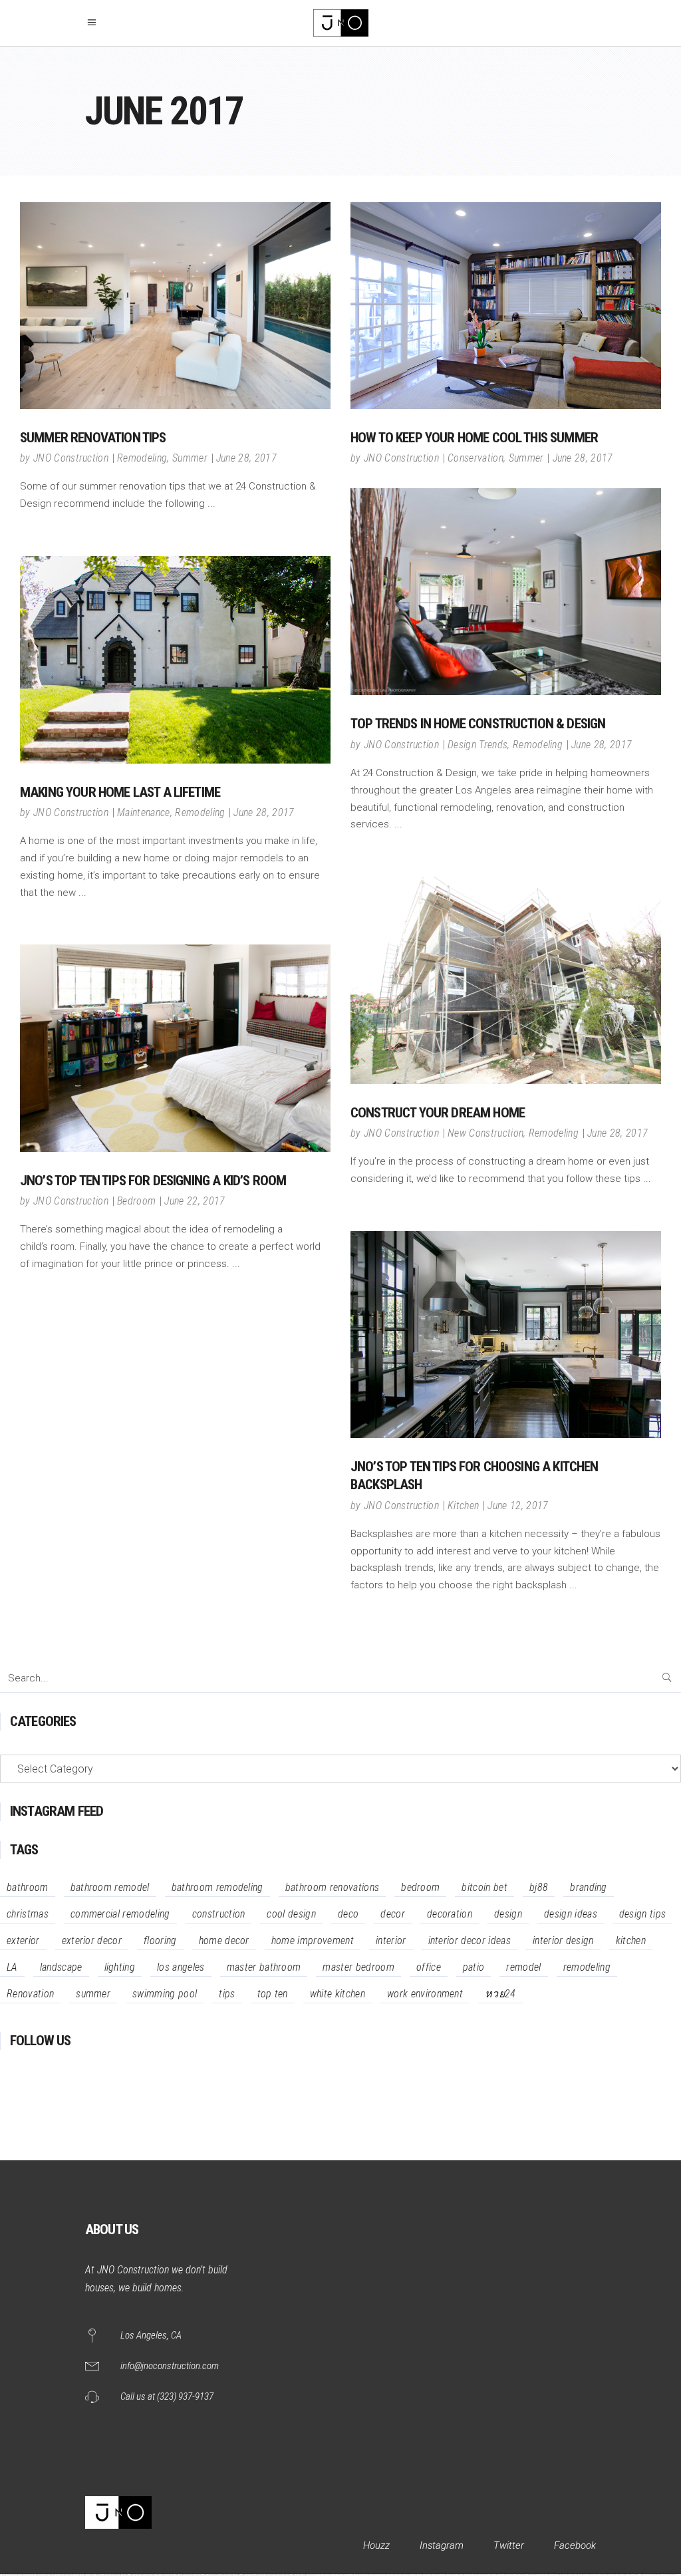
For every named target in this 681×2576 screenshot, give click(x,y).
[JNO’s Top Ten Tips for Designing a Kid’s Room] (175, 1048)
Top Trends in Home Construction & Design (478, 724)
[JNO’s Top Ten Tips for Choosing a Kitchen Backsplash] (506, 1335)
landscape (61, 1967)
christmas (28, 1914)
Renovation (30, 1994)
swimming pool (165, 1994)
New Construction (485, 1133)
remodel (523, 1967)
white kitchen (338, 1994)
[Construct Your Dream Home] (506, 980)
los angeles (181, 1967)
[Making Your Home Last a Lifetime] (175, 660)
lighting (120, 1967)
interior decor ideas (470, 1940)
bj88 (539, 1887)
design (508, 1914)
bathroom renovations (332, 1887)
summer (93, 1994)
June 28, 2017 (246, 458)
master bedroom (358, 1967)
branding (589, 1887)
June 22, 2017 (195, 1201)
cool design (291, 1914)
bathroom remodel (110, 1887)
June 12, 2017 (518, 1505)
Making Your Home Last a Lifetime (120, 792)
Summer (190, 458)
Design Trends (477, 745)
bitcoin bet (484, 1887)
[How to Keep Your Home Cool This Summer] (506, 306)
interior (391, 1940)
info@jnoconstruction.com (170, 2366)
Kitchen (463, 1505)
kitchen (631, 1940)
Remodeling (142, 458)
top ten (273, 1994)
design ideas (571, 1914)
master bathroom (264, 1967)
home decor (224, 1940)
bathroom (28, 1887)
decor (393, 1914)
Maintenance (144, 812)
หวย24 (500, 1994)
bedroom (420, 1887)
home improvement (313, 1940)
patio (474, 1967)
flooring (160, 1940)
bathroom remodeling (217, 1887)
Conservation (476, 458)
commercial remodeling (120, 1914)
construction (219, 1914)
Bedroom (136, 1201)
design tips (643, 1914)
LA (12, 1967)
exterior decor (92, 1940)
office (429, 1967)
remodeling (587, 1967)
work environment (425, 1994)
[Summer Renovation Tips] (175, 306)
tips (227, 1994)
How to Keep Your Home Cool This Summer (474, 438)
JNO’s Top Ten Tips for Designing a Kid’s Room (153, 1181)
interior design (563, 1940)
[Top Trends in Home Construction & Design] (506, 592)
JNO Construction (71, 458)
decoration (450, 1914)
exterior (23, 1940)
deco (348, 1914)
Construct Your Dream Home (438, 1113)
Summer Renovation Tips (93, 438)
